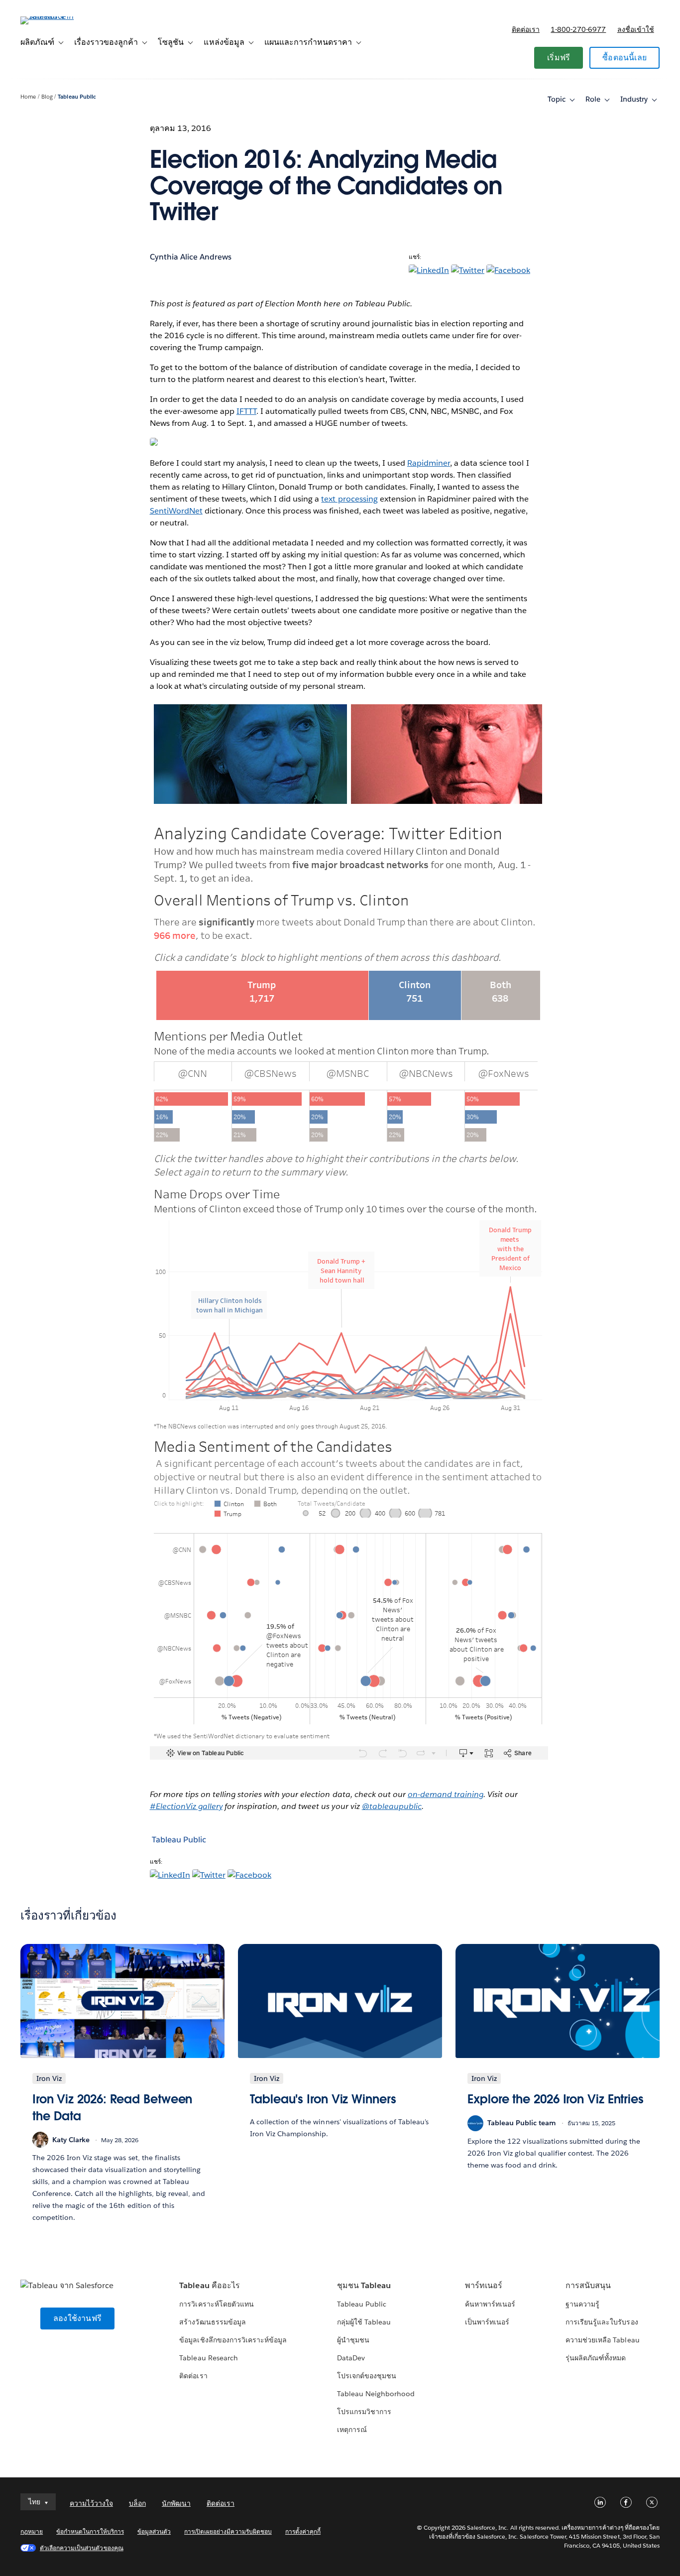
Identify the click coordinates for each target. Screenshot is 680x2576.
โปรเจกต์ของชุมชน (367, 2376)
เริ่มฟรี (559, 58)
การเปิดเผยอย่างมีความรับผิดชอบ (228, 2531)
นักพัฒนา (176, 2503)
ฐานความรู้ (582, 2304)
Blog (47, 97)
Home (28, 97)
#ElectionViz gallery (186, 1806)
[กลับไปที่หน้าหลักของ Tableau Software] (58, 16)
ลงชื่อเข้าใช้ (636, 29)
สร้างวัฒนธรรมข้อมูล (212, 2322)
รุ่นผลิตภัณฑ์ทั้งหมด (596, 2358)
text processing (349, 499)
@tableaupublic (392, 1806)
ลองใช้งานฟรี (77, 2318)
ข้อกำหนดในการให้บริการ (90, 2531)
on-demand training (446, 1794)
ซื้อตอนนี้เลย (624, 58)
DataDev (351, 2358)
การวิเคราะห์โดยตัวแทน (216, 2304)
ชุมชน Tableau (364, 2285)
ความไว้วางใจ (91, 2503)
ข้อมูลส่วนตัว (154, 2531)
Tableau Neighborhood (376, 2394)
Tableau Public (77, 97)
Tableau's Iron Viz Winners (323, 2099)
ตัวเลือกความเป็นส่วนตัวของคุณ (82, 2548)
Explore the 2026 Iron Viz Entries (556, 2099)
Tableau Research (208, 2358)
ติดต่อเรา (526, 29)
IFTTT (246, 411)
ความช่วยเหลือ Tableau (602, 2340)
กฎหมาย (32, 2531)
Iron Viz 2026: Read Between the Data (112, 2108)
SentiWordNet (176, 511)
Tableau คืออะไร (209, 2285)
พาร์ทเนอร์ (484, 2285)
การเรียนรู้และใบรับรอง (602, 2322)
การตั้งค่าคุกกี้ (303, 2531)
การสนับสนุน (588, 2285)
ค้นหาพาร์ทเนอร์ (490, 2304)
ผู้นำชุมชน (353, 2340)
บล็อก (137, 2503)
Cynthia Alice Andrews (191, 257)
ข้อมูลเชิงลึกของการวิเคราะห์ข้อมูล (233, 2340)
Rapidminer (429, 463)
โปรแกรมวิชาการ (364, 2412)
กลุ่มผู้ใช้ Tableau (364, 2322)
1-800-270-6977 (578, 29)
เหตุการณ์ (352, 2430)
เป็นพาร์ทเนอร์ (487, 2322)
